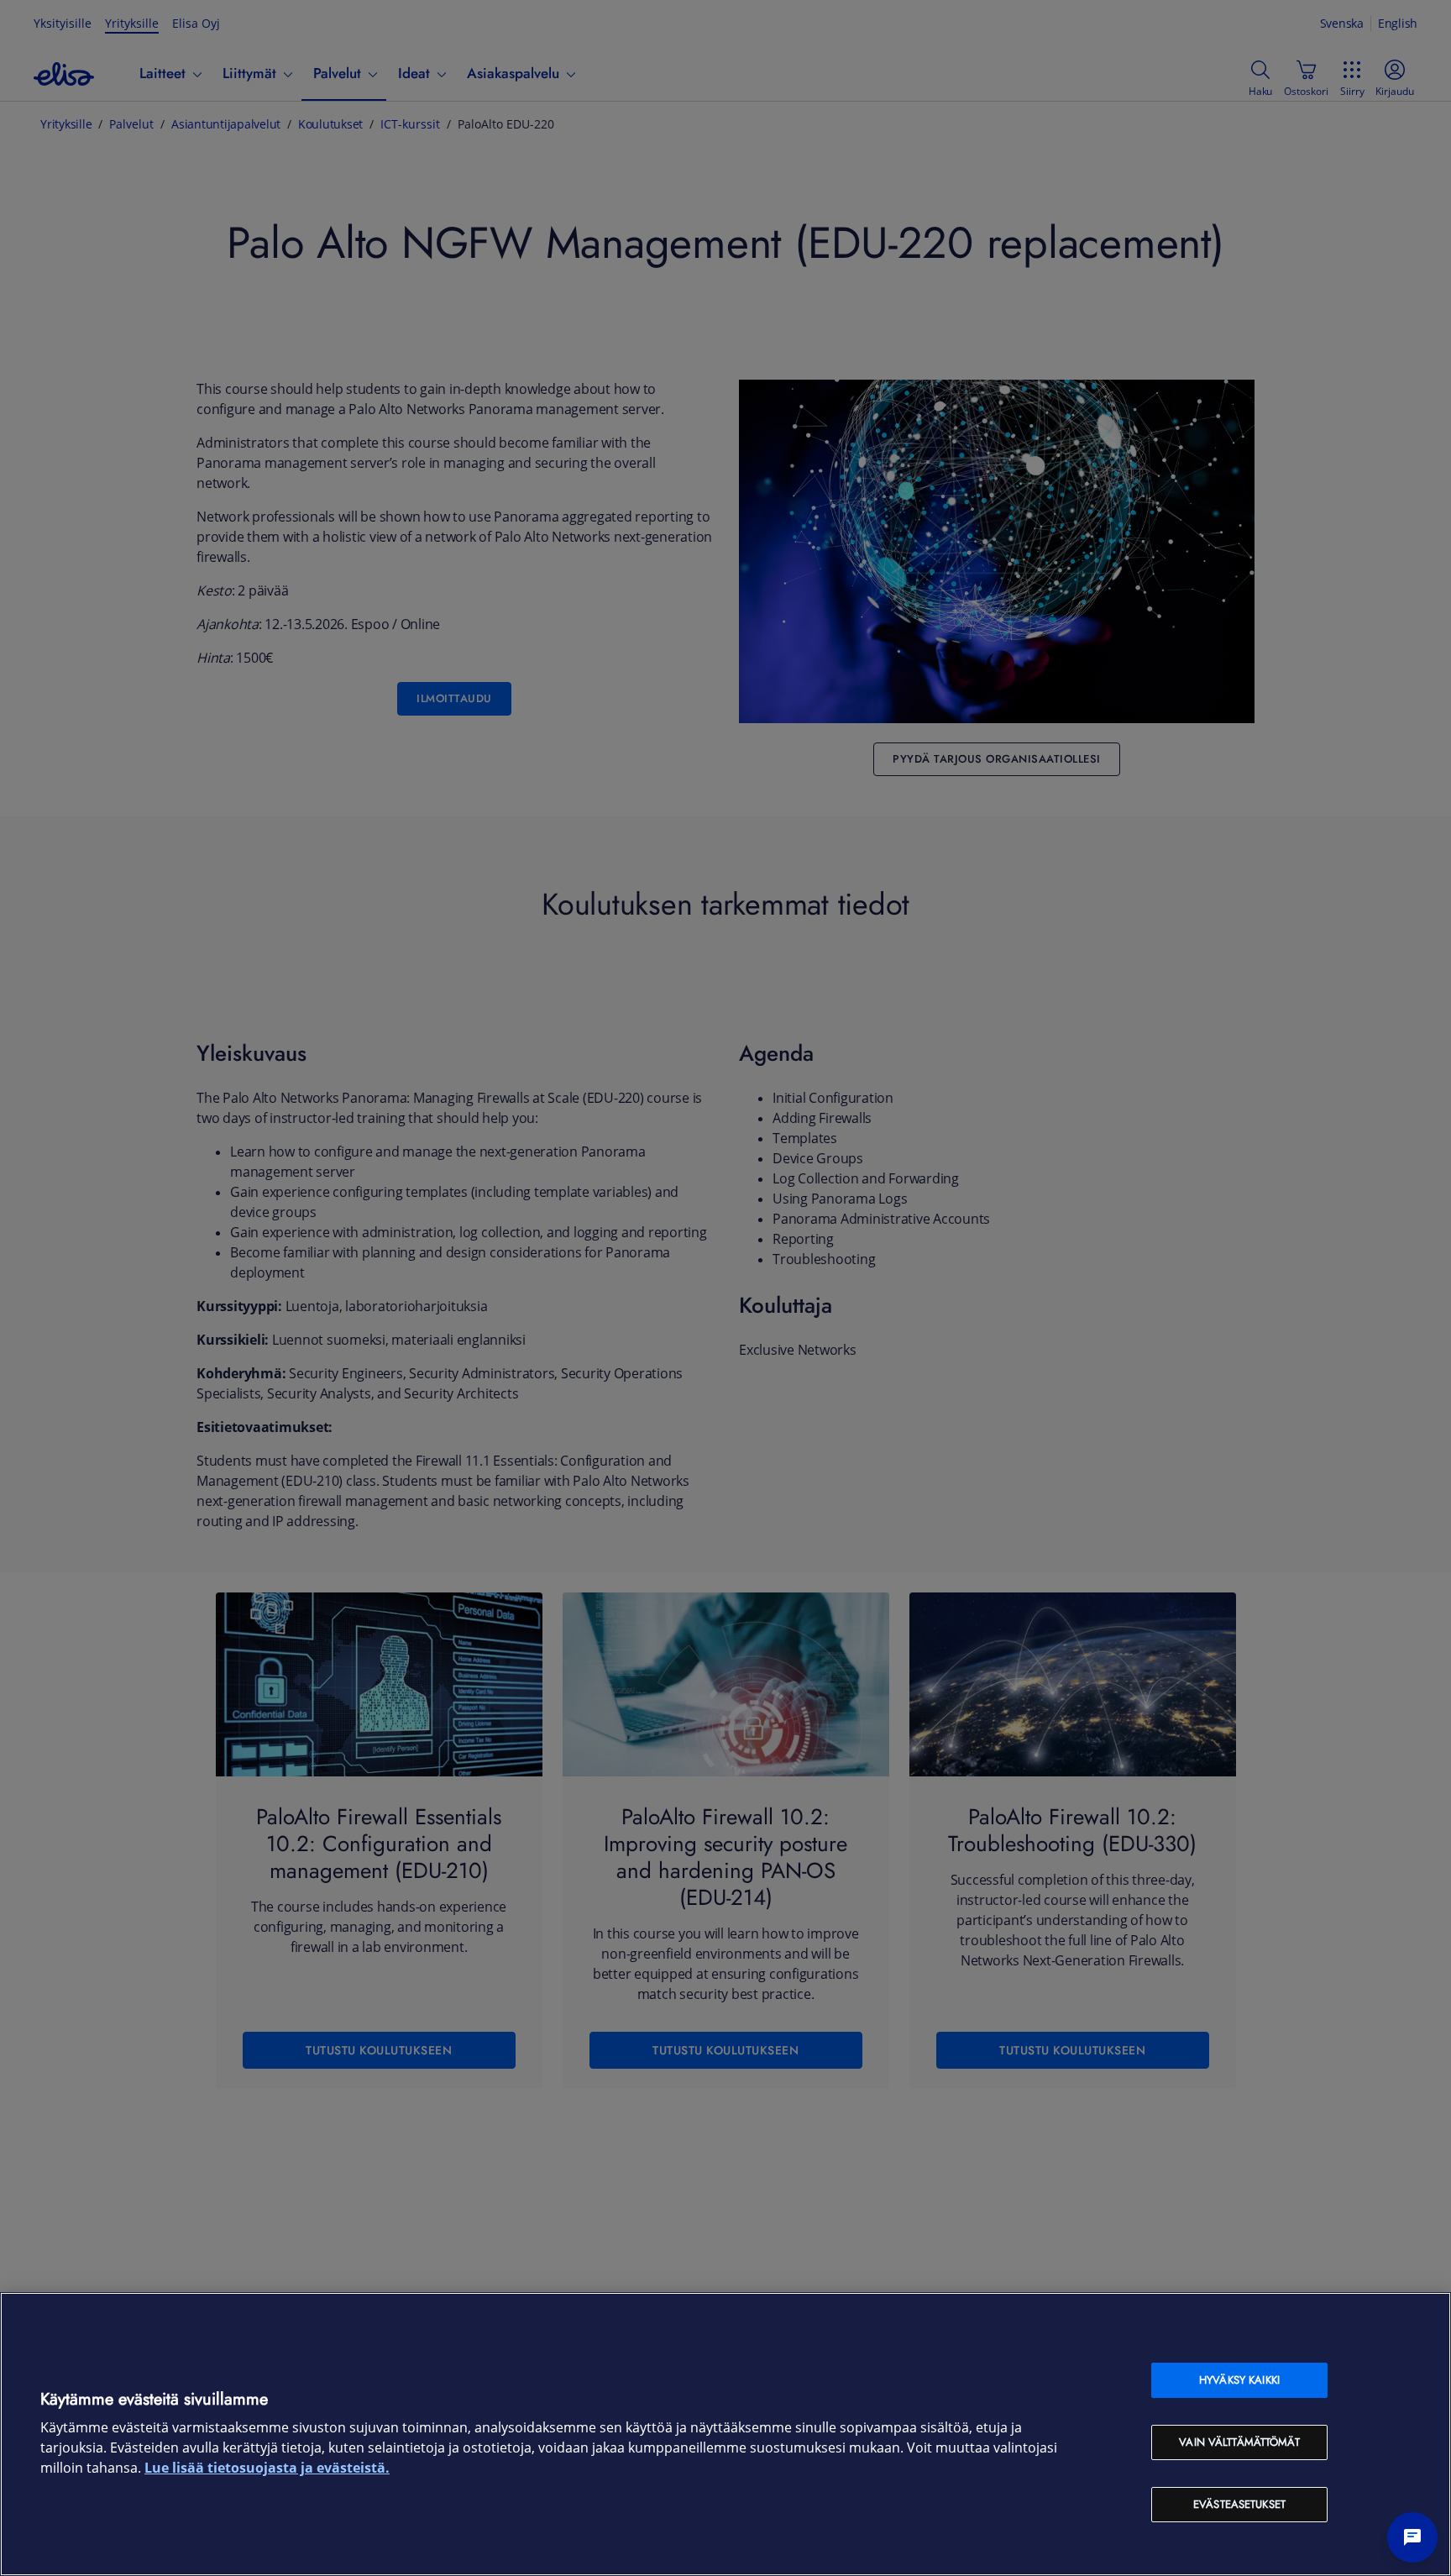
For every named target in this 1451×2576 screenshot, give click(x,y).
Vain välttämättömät (1239, 2442)
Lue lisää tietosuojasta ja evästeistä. (267, 2468)
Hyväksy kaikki (1239, 2380)
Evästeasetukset (1239, 2504)
